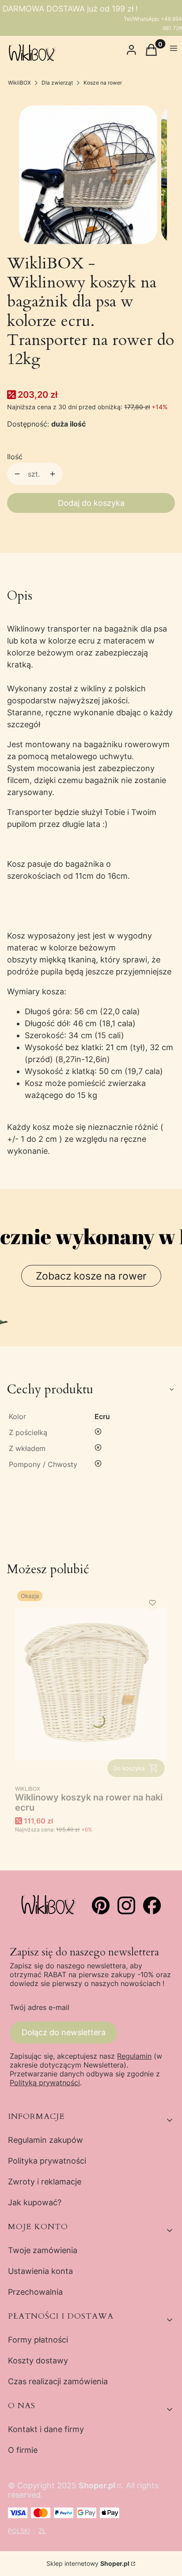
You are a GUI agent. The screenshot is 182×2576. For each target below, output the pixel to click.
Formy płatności (38, 2340)
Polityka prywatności (47, 2161)
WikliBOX (19, 83)
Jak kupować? (35, 2202)
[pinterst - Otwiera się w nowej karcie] (101, 1905)
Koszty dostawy (38, 2361)
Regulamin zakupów (45, 2140)
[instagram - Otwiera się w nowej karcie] (126, 1905)
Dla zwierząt (57, 83)
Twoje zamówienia (43, 2250)
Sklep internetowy (88, 2563)
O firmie (23, 2450)
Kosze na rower (103, 83)
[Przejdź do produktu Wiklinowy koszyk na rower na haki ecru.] (91, 1684)
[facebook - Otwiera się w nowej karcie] (152, 1905)
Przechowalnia (35, 2292)
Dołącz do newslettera (64, 2032)
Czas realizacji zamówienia (58, 2381)
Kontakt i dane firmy (46, 2429)
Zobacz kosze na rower (91, 1276)
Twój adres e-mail (40, 2007)
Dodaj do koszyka (91, 503)
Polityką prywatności (45, 2083)
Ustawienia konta (40, 2271)
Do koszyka (129, 1768)
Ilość (15, 457)
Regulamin (134, 2056)
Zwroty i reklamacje (45, 2182)
